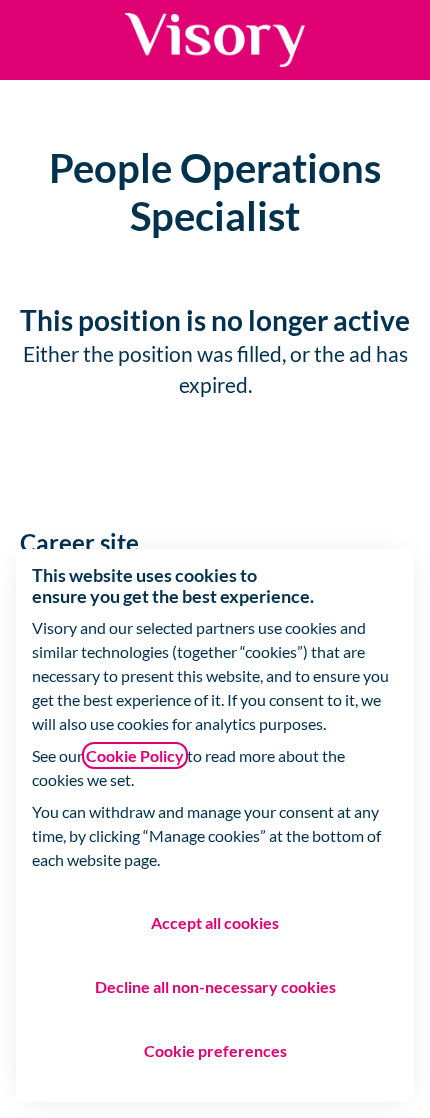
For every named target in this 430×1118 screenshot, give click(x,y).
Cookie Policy (135, 755)
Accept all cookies (215, 922)
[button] (390, 40)
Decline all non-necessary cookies (215, 986)
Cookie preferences (215, 1050)
